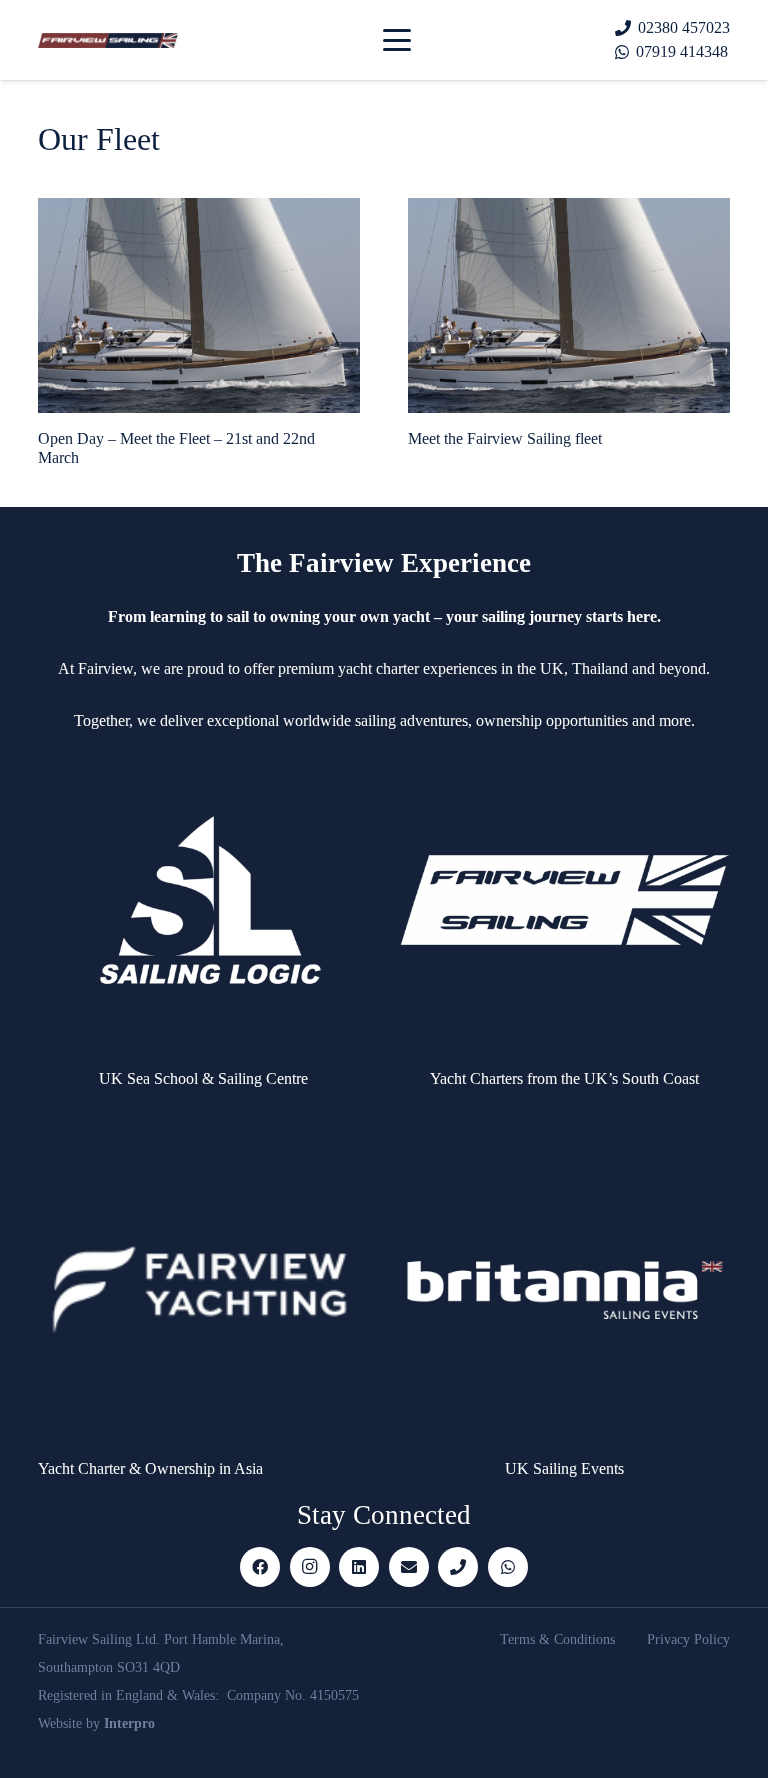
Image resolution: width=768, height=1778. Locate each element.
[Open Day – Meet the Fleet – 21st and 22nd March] (199, 305)
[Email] (409, 1567)
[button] (397, 40)
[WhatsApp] (508, 1567)
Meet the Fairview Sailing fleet (505, 438)
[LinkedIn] (359, 1567)
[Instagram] (310, 1567)
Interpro (129, 1723)
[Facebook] (260, 1567)
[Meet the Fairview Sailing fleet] (569, 305)
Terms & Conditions (557, 1639)
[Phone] (458, 1567)
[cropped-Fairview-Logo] (108, 40)
